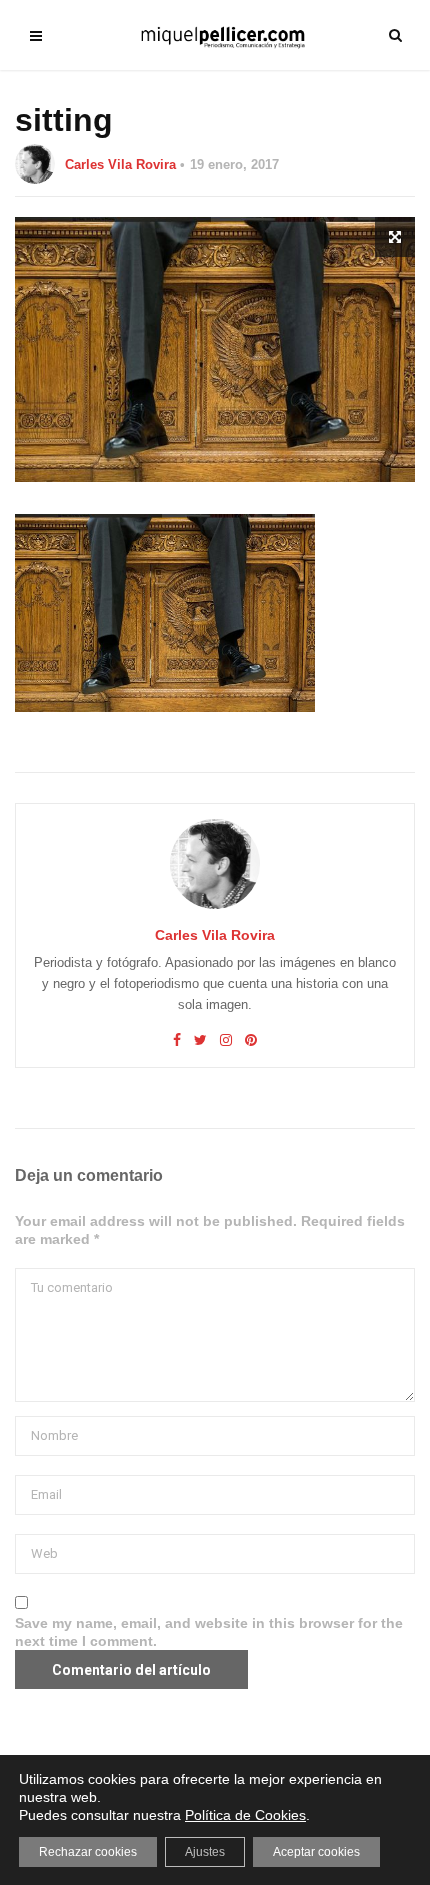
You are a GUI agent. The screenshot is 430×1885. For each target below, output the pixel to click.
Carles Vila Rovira (120, 164)
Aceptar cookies (316, 1852)
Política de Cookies (245, 1815)
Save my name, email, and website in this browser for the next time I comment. (209, 1632)
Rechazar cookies (88, 1852)
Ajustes (205, 1852)
